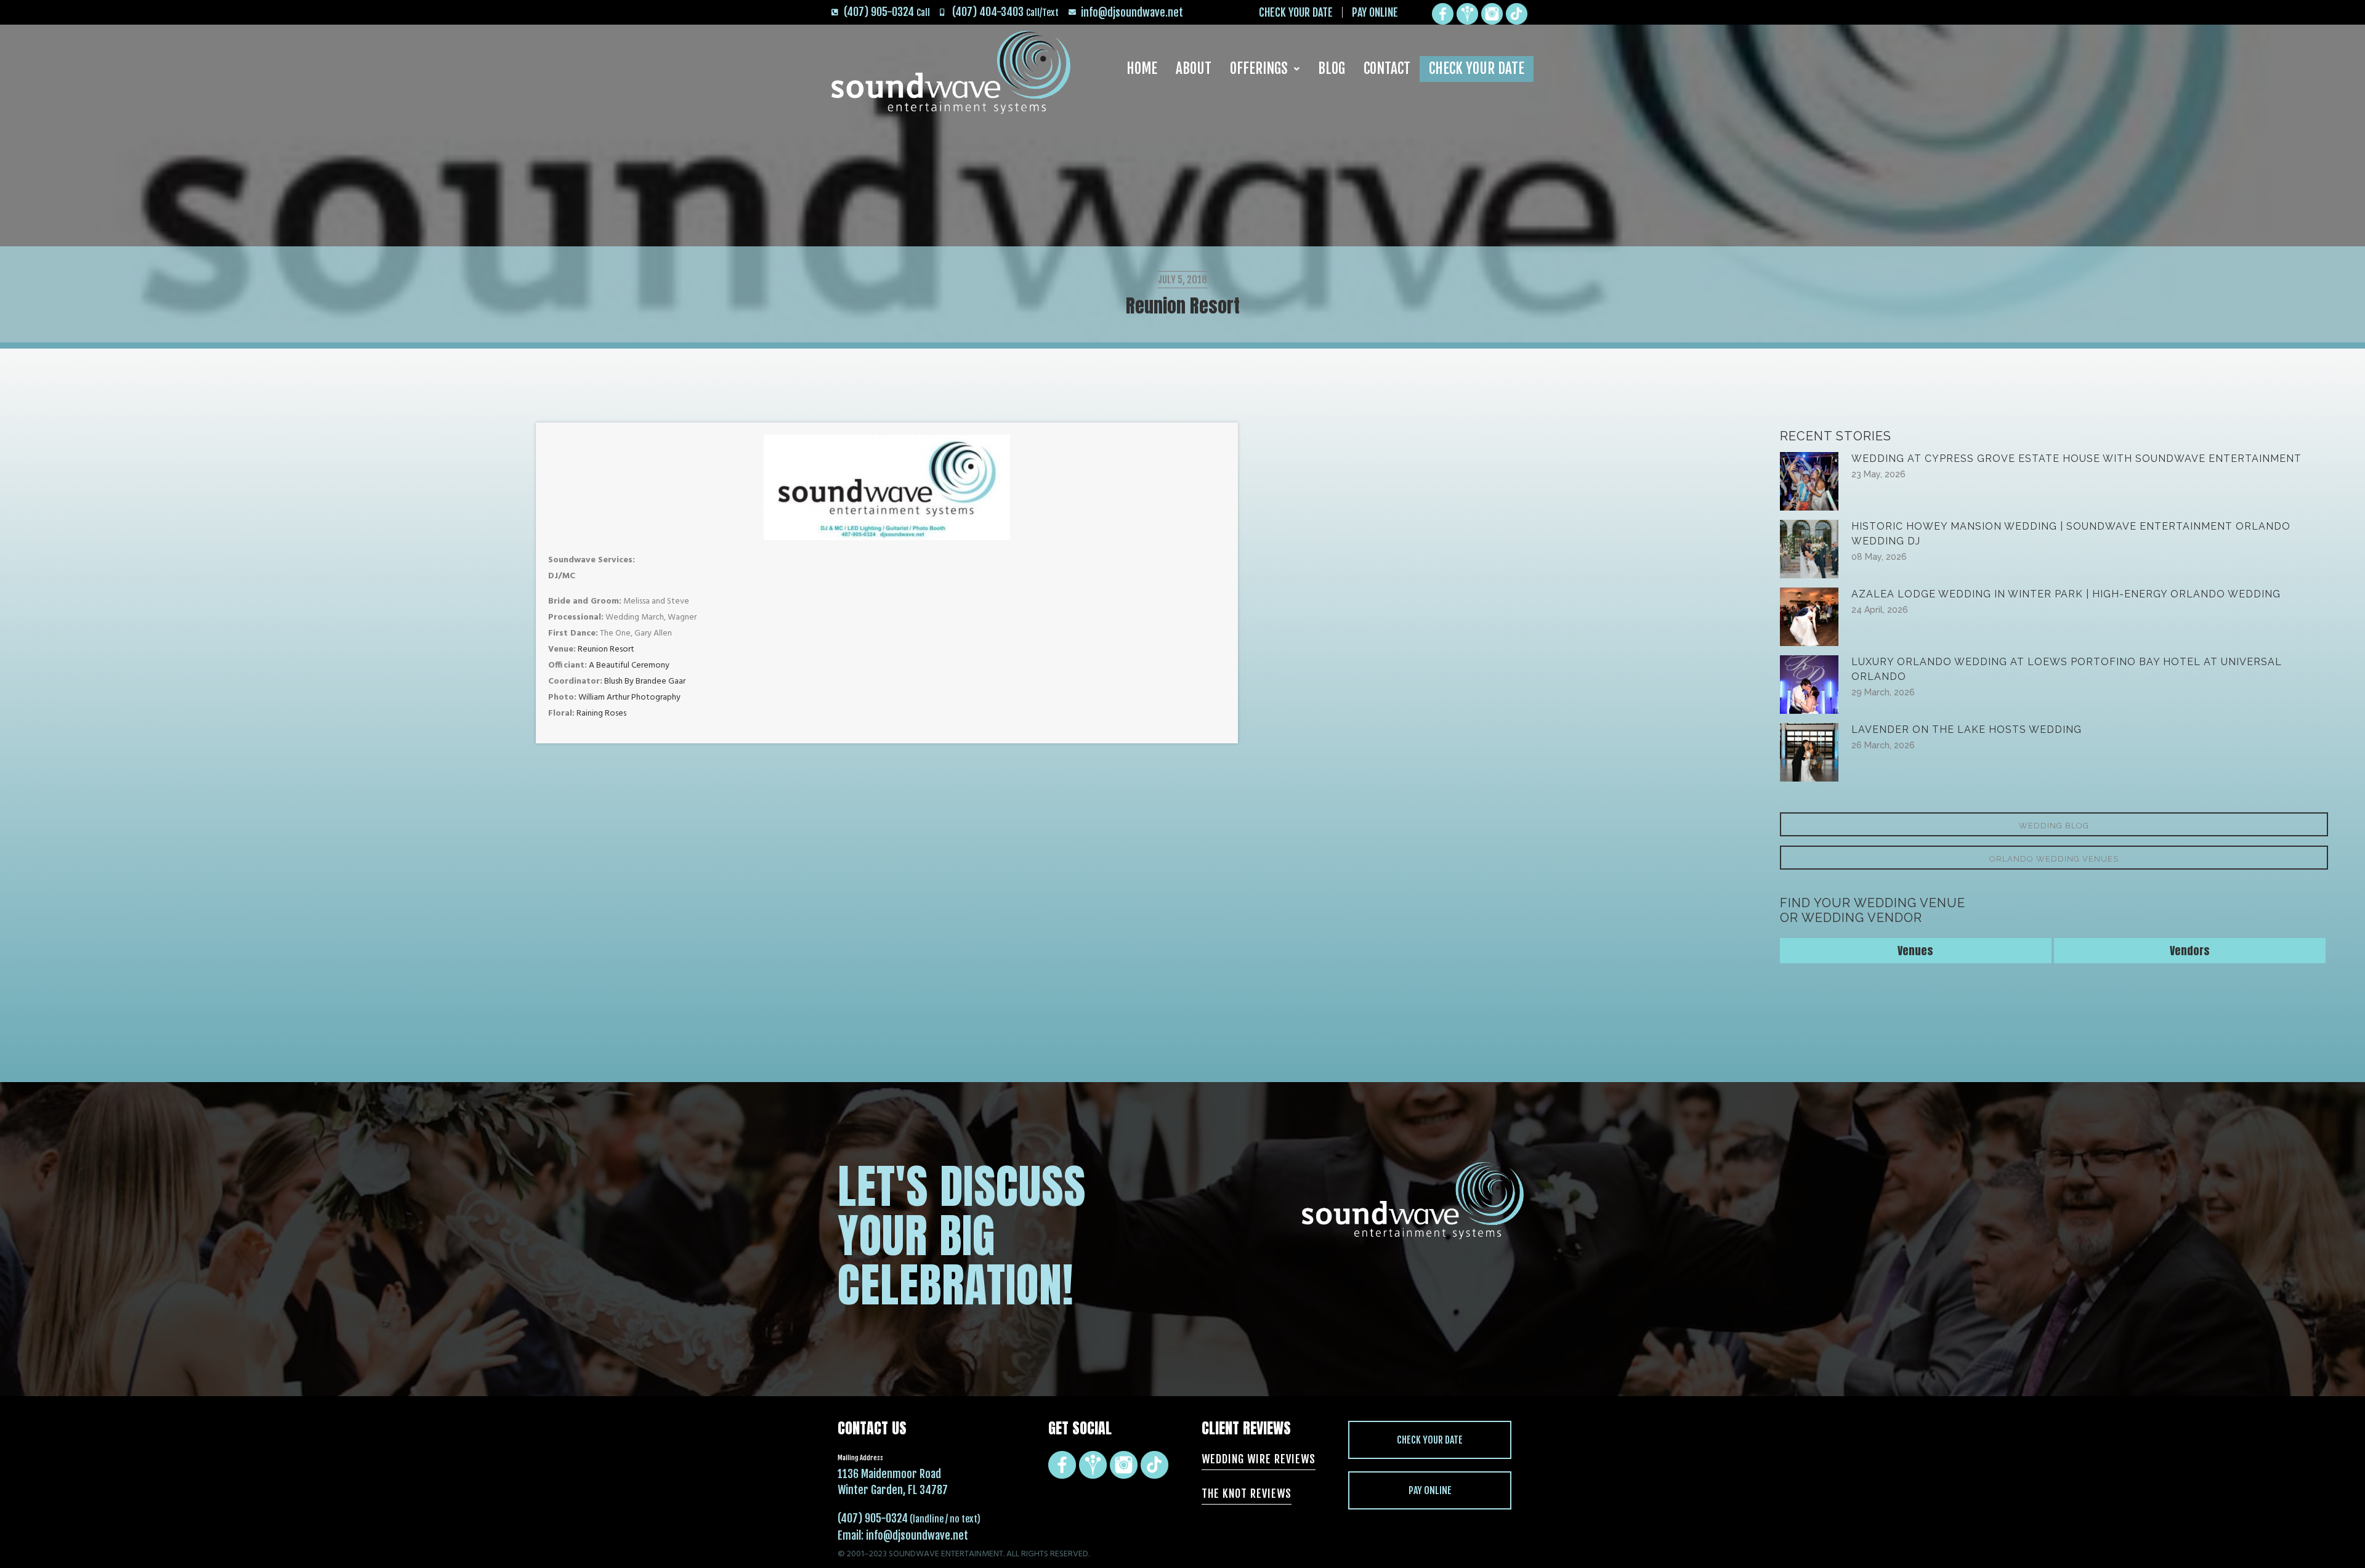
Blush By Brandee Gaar (645, 681)
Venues (1915, 951)
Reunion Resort (606, 649)
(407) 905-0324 (873, 1518)
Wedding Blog (2054, 826)
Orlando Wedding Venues (2054, 859)
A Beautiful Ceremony (629, 665)
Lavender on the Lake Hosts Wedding (1967, 729)
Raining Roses (601, 713)
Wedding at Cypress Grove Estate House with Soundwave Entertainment (2076, 459)
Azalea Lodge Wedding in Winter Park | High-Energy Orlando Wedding (2066, 594)
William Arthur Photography (629, 697)
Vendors (2190, 951)
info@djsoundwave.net (917, 1535)
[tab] (1917, 951)
